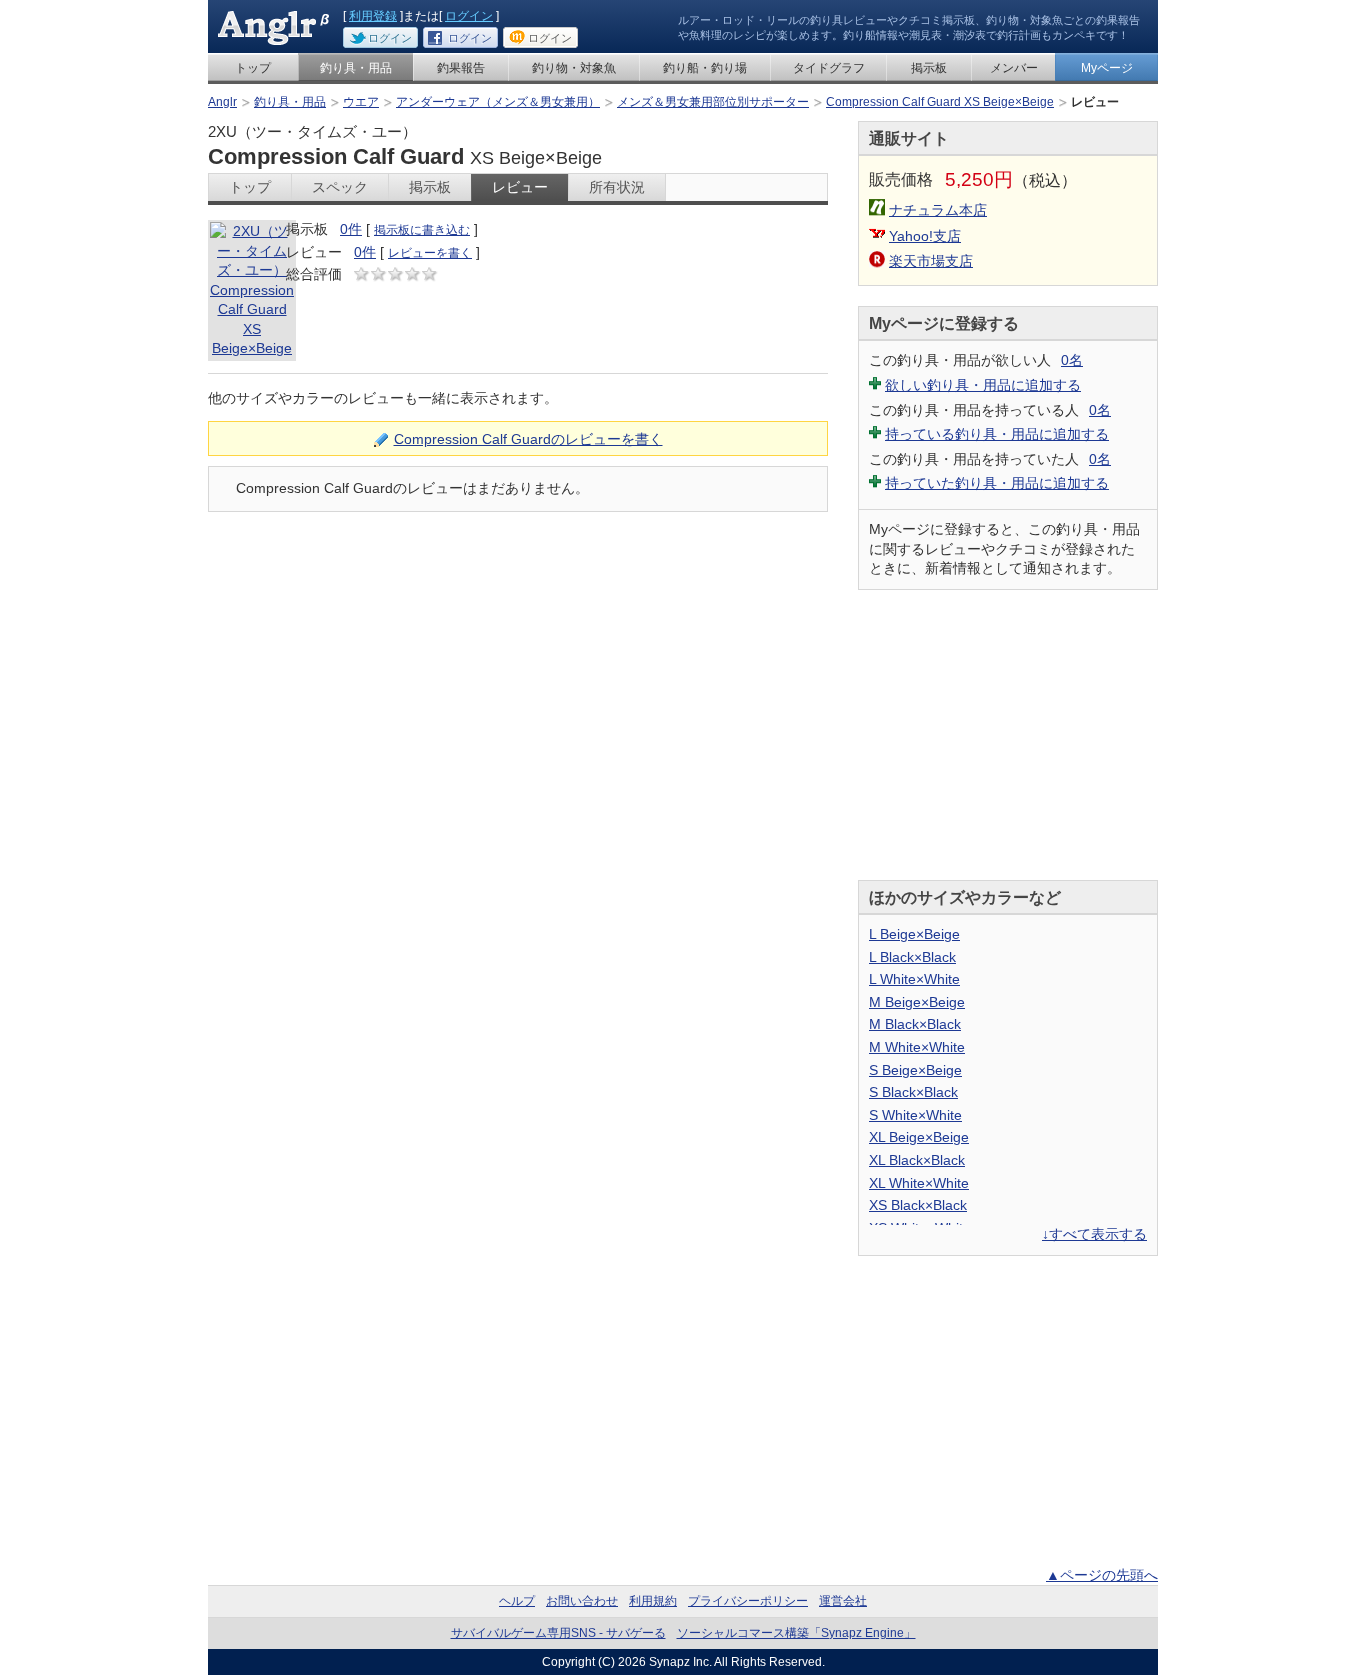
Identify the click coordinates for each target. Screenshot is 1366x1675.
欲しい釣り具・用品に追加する (983, 385)
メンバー (1014, 68)
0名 (1072, 360)
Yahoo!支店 (925, 236)
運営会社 (843, 1601)
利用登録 (373, 16)
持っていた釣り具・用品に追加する (997, 483)
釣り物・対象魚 (574, 68)
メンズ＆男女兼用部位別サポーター (713, 102)
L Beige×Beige (914, 934)
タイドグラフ (829, 68)
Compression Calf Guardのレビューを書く (528, 439)
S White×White (915, 1115)
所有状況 (617, 187)
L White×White (914, 979)
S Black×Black (913, 1092)
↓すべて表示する (1094, 1234)
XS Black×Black (918, 1205)
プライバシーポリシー (748, 1601)
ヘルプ (517, 1601)
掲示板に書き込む (422, 230)
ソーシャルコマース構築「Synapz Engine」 (796, 1633)
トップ (253, 68)
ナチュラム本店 (938, 210)
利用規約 (653, 1601)
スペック (340, 187)
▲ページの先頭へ (1102, 1575)
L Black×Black (912, 957)
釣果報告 (461, 68)
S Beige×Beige (915, 1070)
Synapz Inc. (680, 1662)
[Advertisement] (1008, 735)
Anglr (222, 102)
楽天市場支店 (931, 261)
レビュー (520, 187)
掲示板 (929, 68)
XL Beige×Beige (919, 1137)
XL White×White (919, 1183)
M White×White (917, 1047)
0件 (351, 229)
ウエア (361, 102)
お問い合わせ (582, 1601)
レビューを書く (430, 253)
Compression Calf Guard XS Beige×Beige (940, 102)
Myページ (1107, 68)
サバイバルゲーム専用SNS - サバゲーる (558, 1633)
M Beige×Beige (917, 1002)
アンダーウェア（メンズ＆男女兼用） (498, 102)
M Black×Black (915, 1024)
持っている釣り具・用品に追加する (997, 434)
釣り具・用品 (356, 68)
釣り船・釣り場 (705, 68)
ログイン (469, 16)
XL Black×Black (917, 1160)
